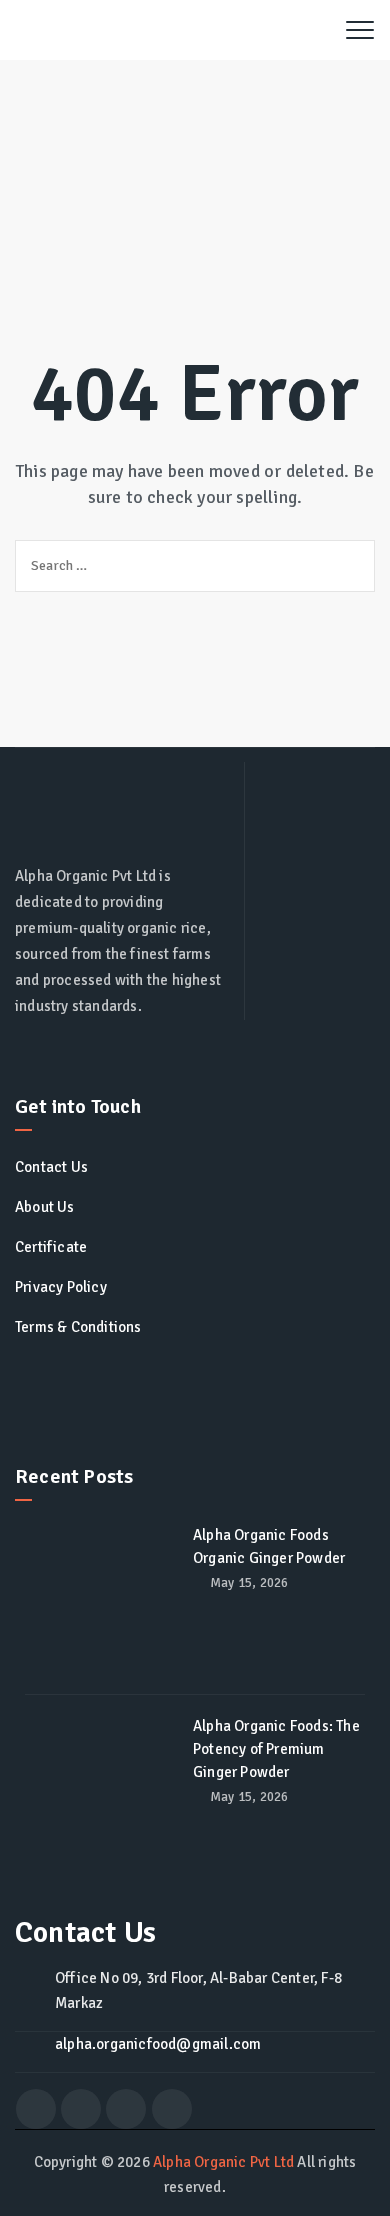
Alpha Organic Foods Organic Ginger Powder (269, 1546)
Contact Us (51, 1167)
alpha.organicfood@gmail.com (158, 2044)
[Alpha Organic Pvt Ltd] (164, 30)
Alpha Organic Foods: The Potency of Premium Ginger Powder (276, 1749)
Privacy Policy (61, 1287)
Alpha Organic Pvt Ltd (223, 2162)
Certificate (51, 1247)
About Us (45, 1207)
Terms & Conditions (78, 1327)
